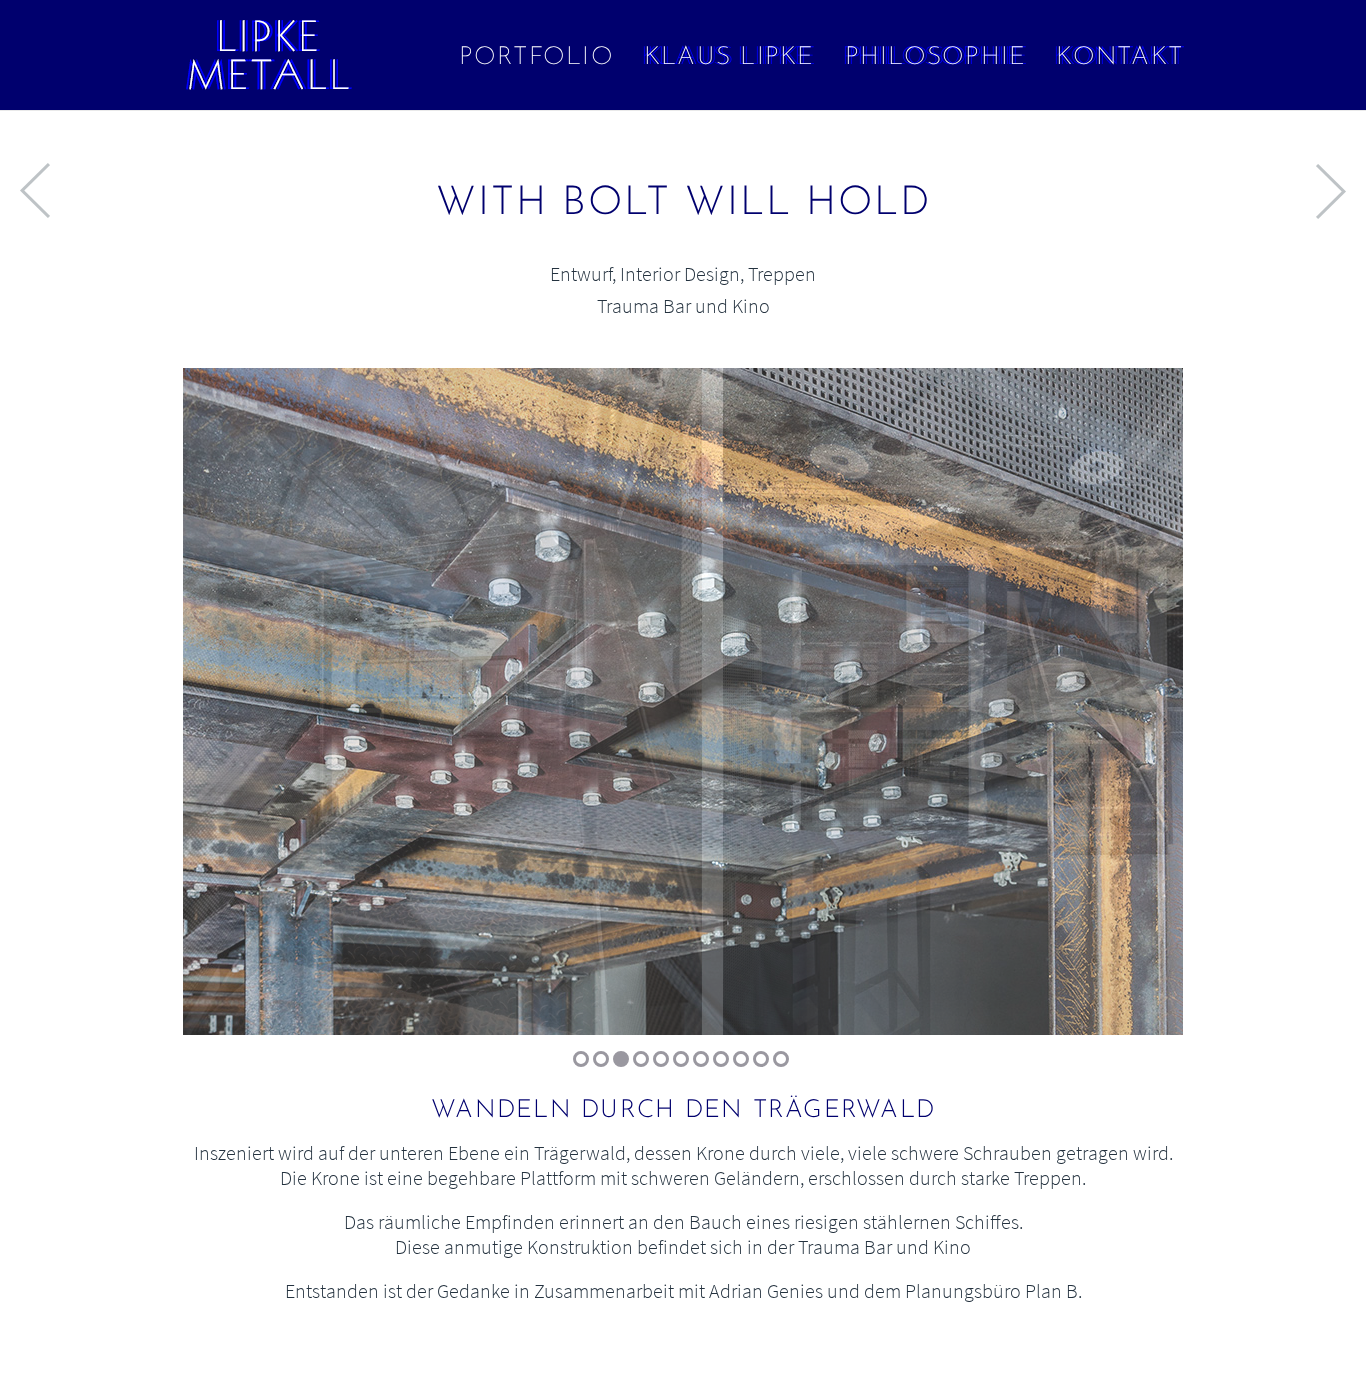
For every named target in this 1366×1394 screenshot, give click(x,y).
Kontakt (1119, 57)
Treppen (782, 273)
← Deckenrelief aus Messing (35, 191)
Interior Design (680, 273)
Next (1138, 710)
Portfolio (536, 57)
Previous (228, 710)
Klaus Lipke (729, 57)
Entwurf (581, 273)
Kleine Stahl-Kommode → (1331, 191)
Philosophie (936, 57)
